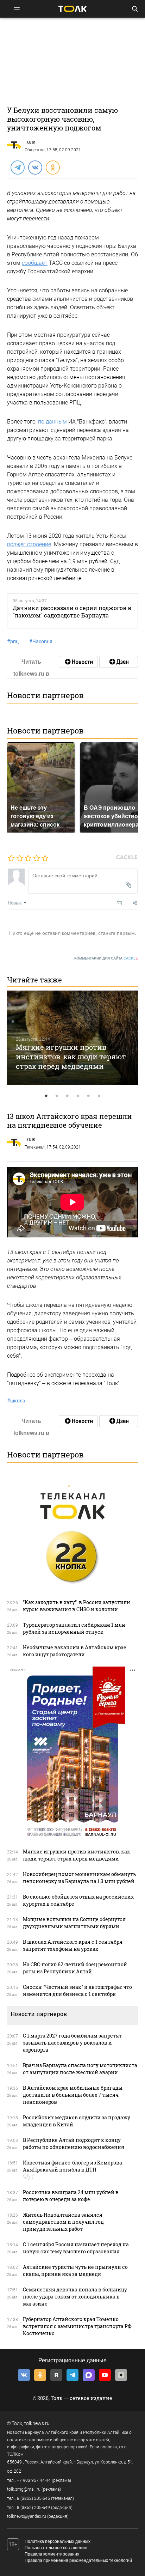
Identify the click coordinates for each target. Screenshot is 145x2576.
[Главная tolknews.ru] (72, 9)
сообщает (35, 263)
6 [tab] (99, 1096)
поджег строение (29, 544)
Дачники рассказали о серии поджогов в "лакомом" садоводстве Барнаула (72, 611)
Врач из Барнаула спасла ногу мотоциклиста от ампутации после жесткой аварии (80, 2069)
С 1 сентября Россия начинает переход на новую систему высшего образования (76, 2248)
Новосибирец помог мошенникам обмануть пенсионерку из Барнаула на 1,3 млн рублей (79, 1878)
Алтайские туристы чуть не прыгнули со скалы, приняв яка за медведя (75, 2270)
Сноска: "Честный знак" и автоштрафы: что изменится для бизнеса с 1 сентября (77, 1990)
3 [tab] (67, 1096)
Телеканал (35, 1147)
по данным (52, 422)
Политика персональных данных (58, 2541)
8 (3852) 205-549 (33, 2508)
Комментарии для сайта (106, 958)
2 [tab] (57, 1096)
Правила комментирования (52, 2554)
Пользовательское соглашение (56, 2548)
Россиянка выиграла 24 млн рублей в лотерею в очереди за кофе (71, 2196)
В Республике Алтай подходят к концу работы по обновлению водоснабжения (74, 2143)
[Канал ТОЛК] (119, 662)
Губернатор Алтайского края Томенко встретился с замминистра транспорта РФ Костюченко (77, 2326)
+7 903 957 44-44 (34, 2480)
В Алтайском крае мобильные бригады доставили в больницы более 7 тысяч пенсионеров (73, 2095)
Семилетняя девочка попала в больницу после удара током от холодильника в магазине (75, 2297)
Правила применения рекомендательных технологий (78, 2560)
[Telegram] (17, 167)
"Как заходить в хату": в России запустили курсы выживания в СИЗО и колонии (77, 1606)
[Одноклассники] (52, 167)
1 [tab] (46, 1096)
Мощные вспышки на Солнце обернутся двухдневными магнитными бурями (74, 1923)
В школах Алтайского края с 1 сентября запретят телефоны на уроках (73, 1945)
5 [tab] (88, 1096)
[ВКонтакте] (35, 167)
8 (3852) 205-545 (33, 2498)
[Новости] (78, 662)
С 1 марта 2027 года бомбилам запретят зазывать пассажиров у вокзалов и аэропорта (72, 2043)
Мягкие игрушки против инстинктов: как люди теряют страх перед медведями (71, 1056)
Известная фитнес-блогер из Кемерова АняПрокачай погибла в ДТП (72, 2166)
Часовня (41, 641)
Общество (35, 150)
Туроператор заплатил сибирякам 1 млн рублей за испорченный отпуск (74, 1628)
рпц (13, 641)
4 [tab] (78, 1096)
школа (16, 1401)
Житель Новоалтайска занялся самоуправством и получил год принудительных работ (63, 2222)
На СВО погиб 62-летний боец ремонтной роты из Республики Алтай (75, 1968)
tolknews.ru (37, 2423)
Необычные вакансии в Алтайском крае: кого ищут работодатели (75, 1651)
